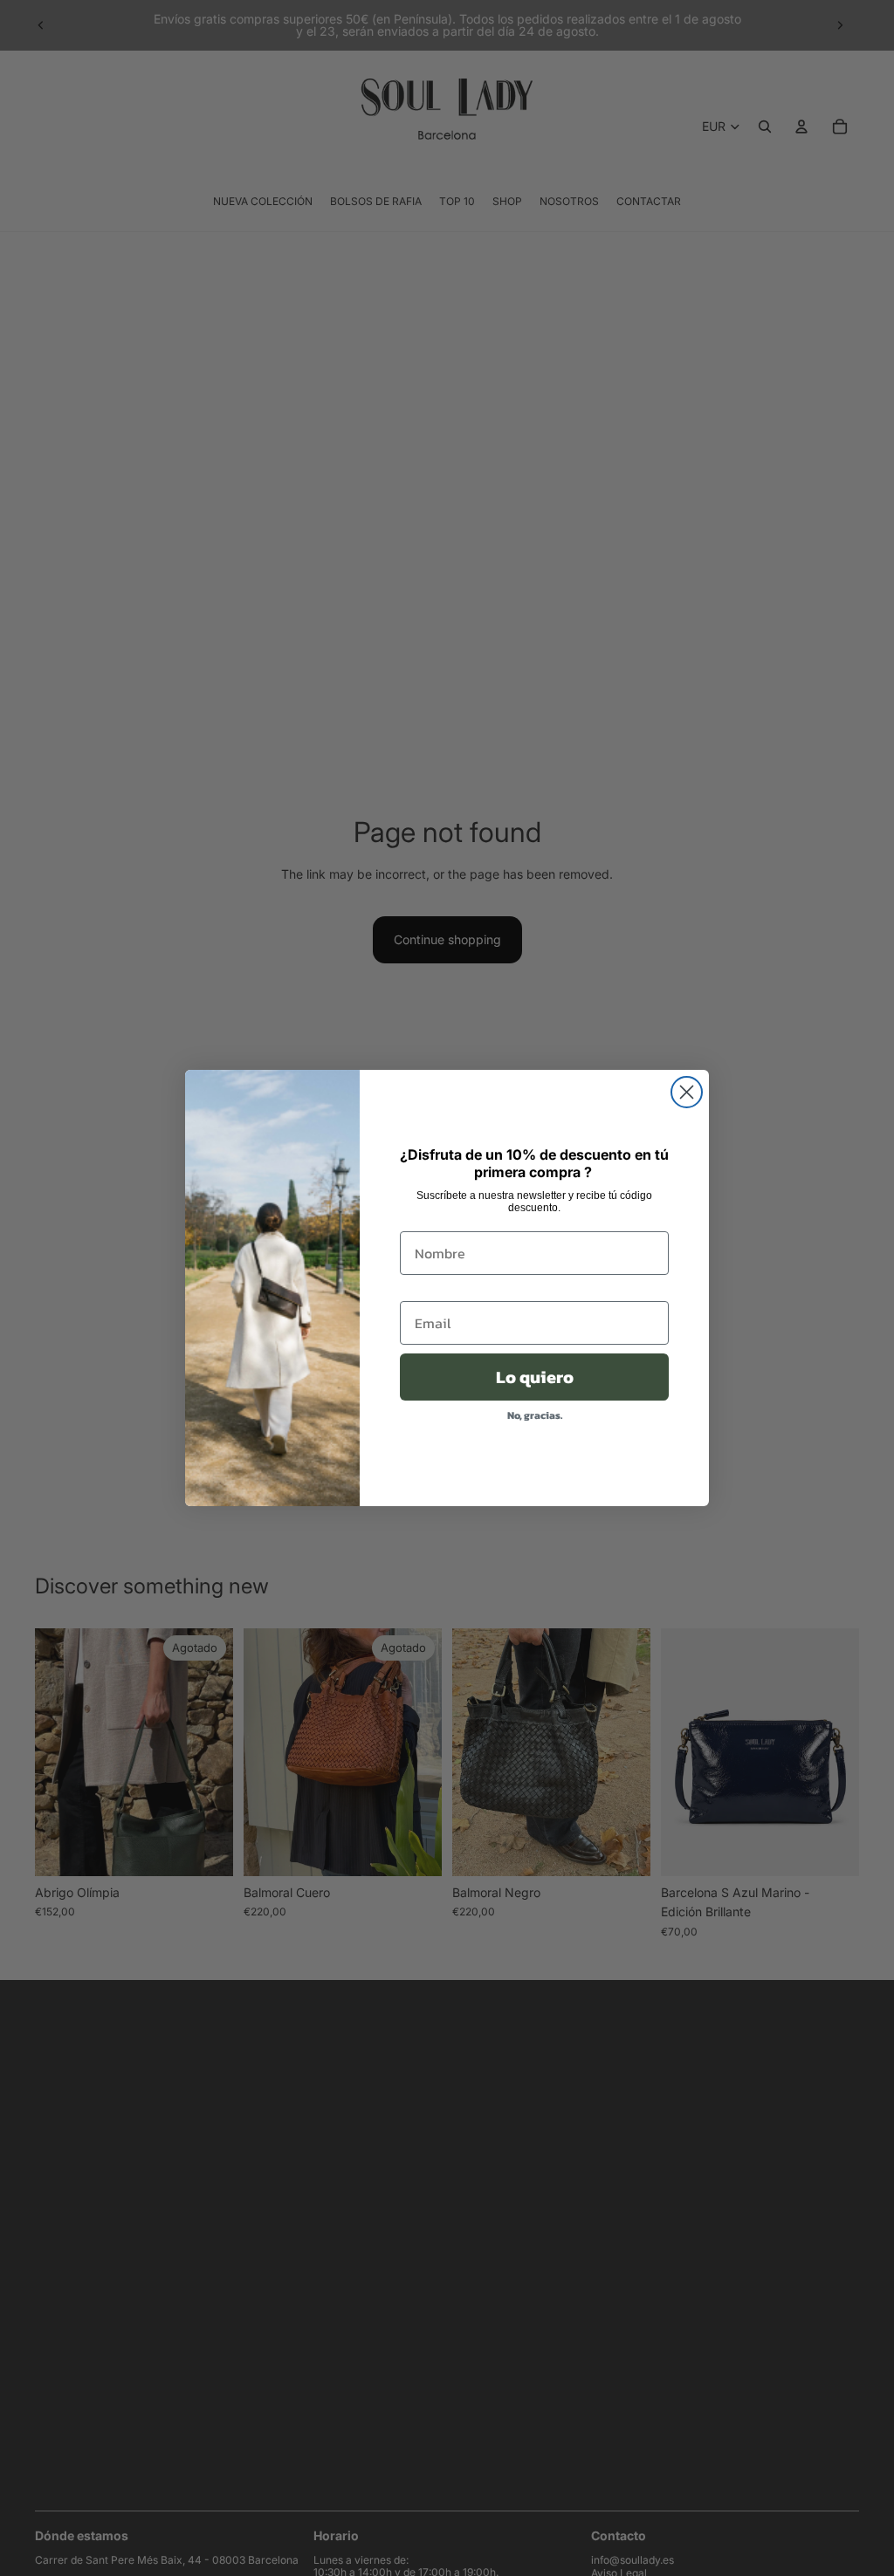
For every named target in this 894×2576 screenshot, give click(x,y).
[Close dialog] (687, 1092)
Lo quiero (535, 1377)
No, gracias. (535, 1415)
